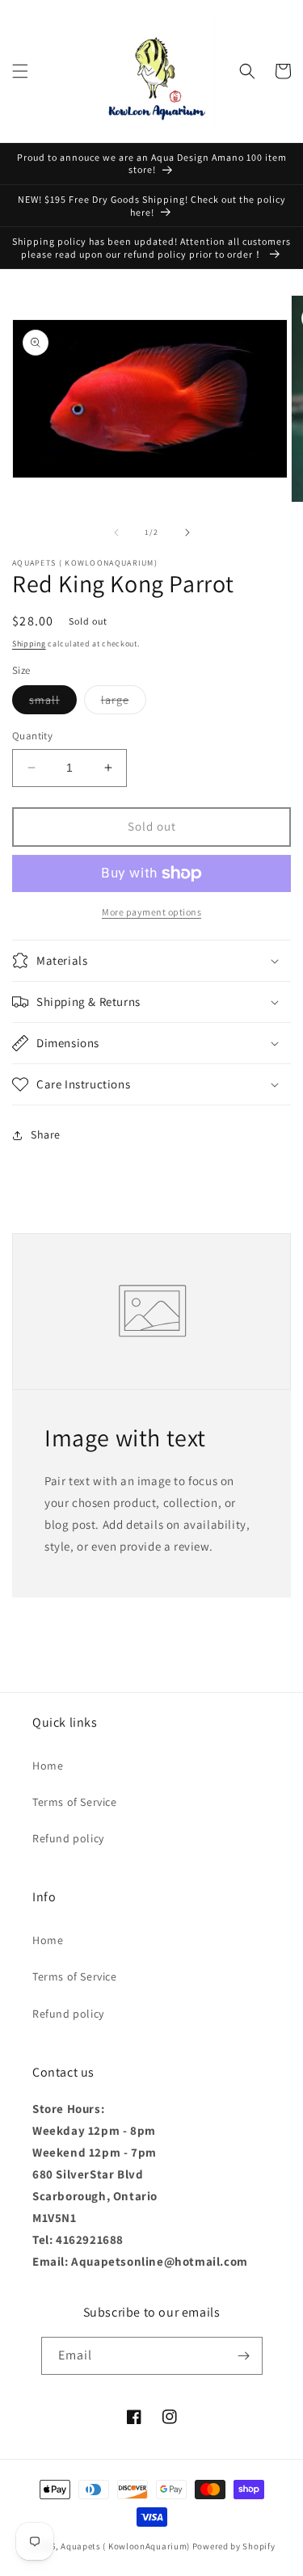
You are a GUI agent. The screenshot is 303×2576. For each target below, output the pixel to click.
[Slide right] (187, 532)
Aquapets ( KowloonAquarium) (125, 2546)
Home (48, 1766)
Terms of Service (75, 1802)
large (124, 703)
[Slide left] (116, 532)
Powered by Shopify (234, 2546)
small (53, 703)
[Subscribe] (244, 2356)
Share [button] (46, 1134)
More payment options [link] (151, 912)
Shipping (29, 644)
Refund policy (68, 1838)
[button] (20, 71)
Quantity (32, 736)
